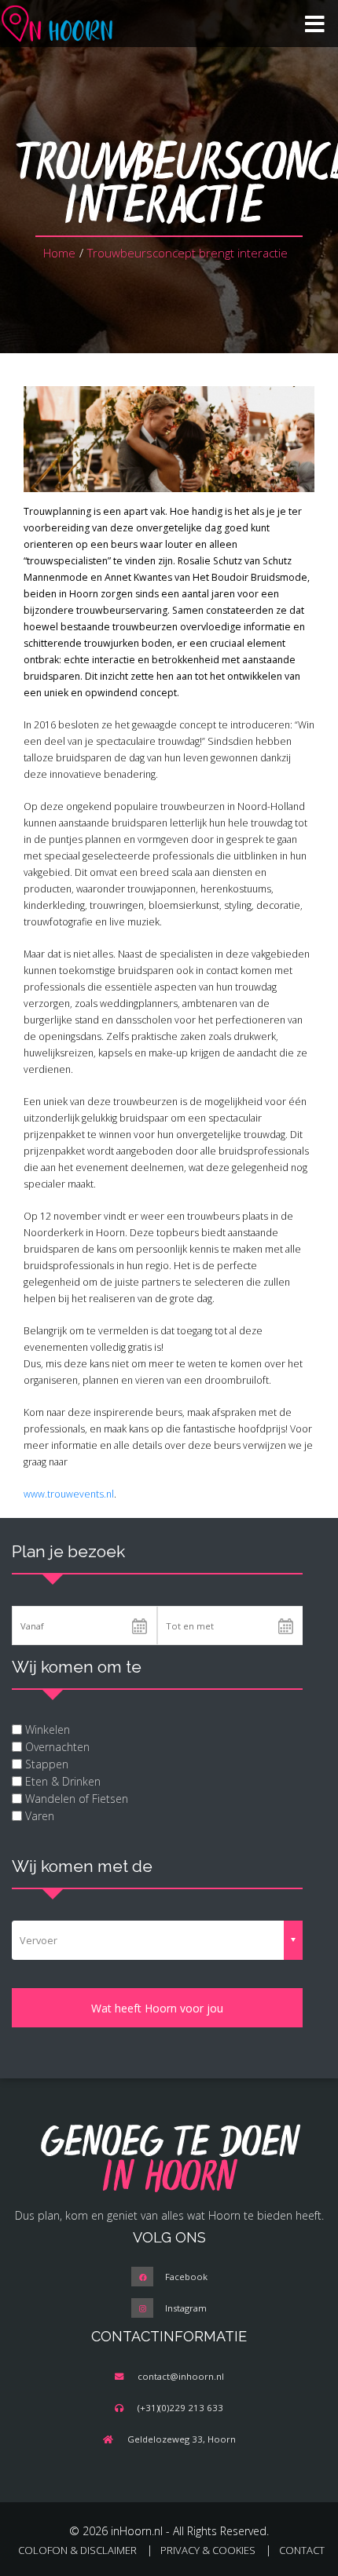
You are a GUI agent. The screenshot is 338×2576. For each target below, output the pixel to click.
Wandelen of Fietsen (77, 1799)
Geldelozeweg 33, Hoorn (182, 2439)
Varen (40, 1816)
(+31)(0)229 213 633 (180, 2408)
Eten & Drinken (63, 1781)
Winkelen (48, 1729)
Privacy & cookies (208, 2550)
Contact (302, 2550)
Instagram (186, 2308)
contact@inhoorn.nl (181, 2376)
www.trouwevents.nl (69, 1494)
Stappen (47, 1764)
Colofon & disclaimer (77, 2550)
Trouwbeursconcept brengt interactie (189, 253)
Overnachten (57, 1747)
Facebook (186, 2277)
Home (59, 253)
